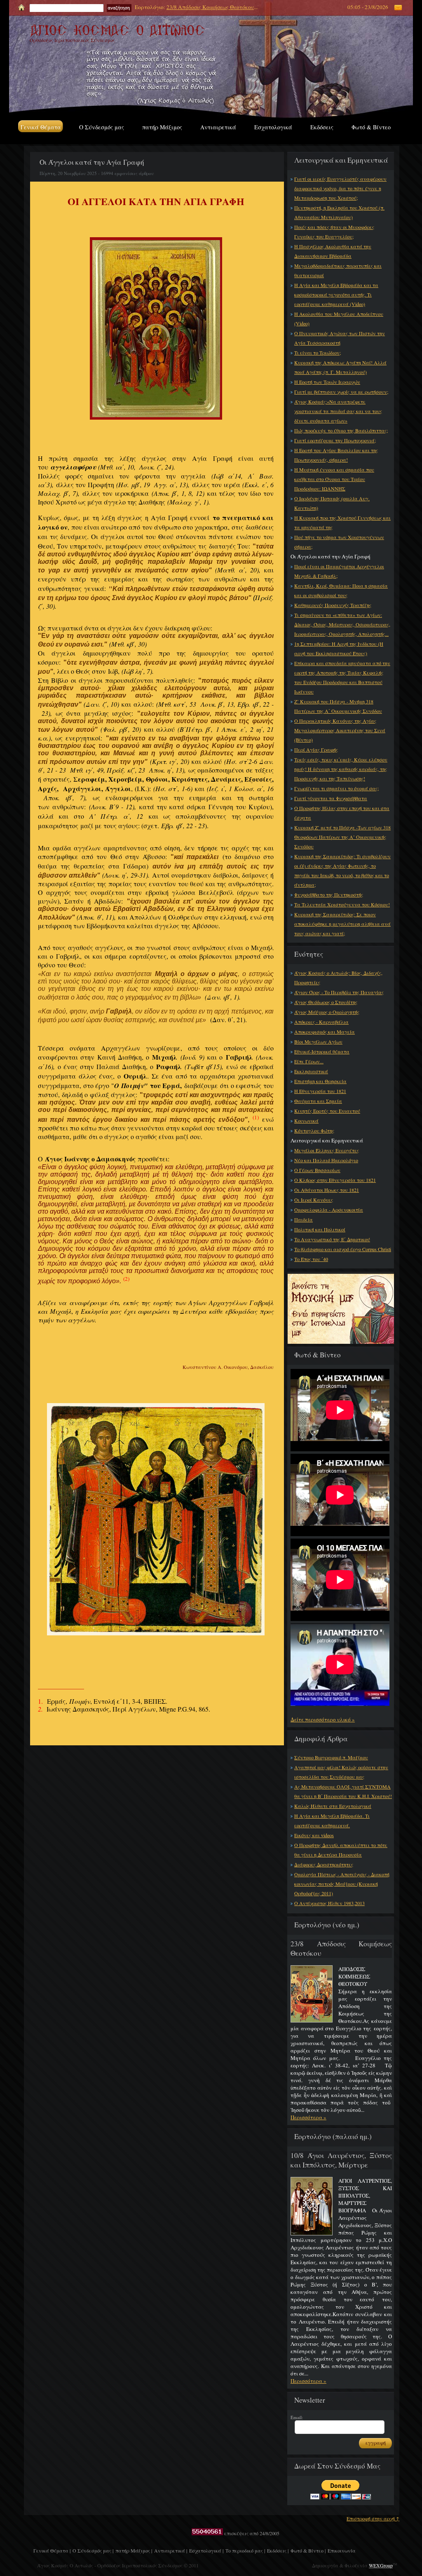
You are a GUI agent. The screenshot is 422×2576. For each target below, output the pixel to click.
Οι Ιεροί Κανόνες (314, 1200)
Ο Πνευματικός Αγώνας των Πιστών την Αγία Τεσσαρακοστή (340, 338)
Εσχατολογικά (273, 127)
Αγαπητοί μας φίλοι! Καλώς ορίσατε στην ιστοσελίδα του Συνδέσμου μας (341, 1772)
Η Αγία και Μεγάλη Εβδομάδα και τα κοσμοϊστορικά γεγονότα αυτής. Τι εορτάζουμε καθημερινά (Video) (336, 294)
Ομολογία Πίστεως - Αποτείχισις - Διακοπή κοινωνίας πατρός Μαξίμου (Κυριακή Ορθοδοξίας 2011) (342, 1884)
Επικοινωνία (342, 2550)
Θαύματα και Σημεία (318, 1101)
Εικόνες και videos (314, 1835)
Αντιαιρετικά (218, 127)
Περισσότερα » (308, 2117)
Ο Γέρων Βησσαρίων (317, 1170)
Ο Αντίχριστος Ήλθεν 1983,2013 (329, 1903)
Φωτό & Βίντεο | (308, 2550)
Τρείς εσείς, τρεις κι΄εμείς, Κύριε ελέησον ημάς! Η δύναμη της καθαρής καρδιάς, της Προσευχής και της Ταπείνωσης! (341, 769)
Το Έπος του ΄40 (311, 1259)
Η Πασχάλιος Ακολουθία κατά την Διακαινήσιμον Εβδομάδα (333, 251)
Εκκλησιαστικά (311, 1071)
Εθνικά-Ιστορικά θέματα (322, 1051)
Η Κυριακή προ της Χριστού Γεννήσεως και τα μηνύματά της (342, 522)
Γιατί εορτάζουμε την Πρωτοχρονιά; (335, 440)
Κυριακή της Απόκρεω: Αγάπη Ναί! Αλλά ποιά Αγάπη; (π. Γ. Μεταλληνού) (340, 367)
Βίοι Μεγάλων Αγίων (318, 1042)
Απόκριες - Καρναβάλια (321, 1022)
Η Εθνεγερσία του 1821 (320, 1091)
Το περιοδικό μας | (245, 2550)
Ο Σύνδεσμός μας (102, 127)
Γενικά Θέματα (41, 127)
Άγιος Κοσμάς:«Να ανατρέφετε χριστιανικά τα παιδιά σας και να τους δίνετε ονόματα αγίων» (338, 411)
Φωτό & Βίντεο (371, 127)
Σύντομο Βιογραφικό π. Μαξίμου (331, 1757)
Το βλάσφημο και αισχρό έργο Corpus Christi (343, 1249)
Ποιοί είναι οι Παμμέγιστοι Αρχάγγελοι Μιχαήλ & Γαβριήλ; (339, 571)
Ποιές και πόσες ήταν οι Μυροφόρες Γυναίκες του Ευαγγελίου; (334, 232)
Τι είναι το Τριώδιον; (318, 353)
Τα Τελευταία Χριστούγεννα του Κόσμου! (342, 904)
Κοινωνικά (306, 1121)
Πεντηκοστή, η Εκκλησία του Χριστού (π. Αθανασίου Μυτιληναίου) (339, 212)
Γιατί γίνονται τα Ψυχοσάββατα (331, 798)
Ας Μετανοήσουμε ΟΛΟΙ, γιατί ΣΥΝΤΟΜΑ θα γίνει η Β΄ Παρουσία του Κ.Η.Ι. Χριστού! (343, 1791)
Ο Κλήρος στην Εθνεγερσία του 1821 (335, 1180)
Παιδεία (304, 1219)
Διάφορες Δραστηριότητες (324, 1864)
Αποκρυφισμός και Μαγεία (325, 1032)
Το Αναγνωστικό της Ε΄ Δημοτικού (332, 1239)
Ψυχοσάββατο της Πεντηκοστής (329, 894)
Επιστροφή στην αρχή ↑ (373, 2518)
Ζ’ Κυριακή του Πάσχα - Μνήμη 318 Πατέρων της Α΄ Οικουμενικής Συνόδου (338, 706)
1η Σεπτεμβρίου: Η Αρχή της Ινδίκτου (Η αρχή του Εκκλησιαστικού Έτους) (339, 648)
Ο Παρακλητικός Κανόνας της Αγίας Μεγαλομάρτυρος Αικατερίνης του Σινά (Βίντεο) (340, 730)
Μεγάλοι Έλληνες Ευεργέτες (327, 1150)
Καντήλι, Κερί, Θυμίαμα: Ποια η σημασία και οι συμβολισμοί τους (341, 590)
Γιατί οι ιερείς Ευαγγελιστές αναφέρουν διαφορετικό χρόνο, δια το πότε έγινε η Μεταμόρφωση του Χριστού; (340, 188)
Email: (297, 2417)
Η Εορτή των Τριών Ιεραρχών (327, 382)
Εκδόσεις (322, 127)
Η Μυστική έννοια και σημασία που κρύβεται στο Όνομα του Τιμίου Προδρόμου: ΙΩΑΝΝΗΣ (334, 479)
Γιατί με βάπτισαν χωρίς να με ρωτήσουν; (341, 392)
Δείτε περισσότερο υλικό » (323, 1719)
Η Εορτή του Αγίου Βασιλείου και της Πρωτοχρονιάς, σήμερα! (336, 455)
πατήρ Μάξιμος (162, 127)
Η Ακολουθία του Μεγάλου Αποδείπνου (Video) (339, 319)
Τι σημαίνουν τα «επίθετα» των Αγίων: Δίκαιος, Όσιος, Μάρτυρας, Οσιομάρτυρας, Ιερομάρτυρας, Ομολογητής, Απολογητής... (342, 624)
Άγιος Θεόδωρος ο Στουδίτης (326, 1002)
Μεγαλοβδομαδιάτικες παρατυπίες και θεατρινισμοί (338, 270)
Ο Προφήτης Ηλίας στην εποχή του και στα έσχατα (342, 813)
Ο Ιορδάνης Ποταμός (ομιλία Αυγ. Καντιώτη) (332, 503)
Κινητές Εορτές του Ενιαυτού (327, 1111)
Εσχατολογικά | (206, 2550)
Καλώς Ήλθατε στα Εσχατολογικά (333, 1806)
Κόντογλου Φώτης (314, 1130)
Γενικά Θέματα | (52, 2550)
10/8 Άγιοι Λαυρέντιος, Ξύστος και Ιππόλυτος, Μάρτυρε (341, 2160)
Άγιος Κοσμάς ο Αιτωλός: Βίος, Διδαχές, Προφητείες (338, 977)
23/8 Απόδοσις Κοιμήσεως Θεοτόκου (210, 7)
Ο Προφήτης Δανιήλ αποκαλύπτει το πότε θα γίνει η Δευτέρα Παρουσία (341, 1850)
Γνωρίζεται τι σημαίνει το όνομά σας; (336, 788)
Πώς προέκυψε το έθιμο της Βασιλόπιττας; (341, 430)
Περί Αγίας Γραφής (316, 750)
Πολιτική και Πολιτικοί (320, 1229)
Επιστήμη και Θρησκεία (320, 1081)
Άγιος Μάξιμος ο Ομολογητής (327, 1012)
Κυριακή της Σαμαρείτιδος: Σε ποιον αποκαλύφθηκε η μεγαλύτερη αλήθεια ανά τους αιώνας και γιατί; (342, 924)
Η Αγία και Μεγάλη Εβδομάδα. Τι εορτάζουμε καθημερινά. (332, 1820)
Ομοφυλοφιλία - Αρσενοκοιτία (329, 1210)
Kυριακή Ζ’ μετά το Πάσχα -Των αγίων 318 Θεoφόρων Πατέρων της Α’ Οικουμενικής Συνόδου (342, 837)
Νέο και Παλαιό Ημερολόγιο (326, 1160)
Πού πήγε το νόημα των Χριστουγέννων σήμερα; (339, 542)
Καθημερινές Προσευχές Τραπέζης (333, 605)
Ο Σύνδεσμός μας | (93, 2550)
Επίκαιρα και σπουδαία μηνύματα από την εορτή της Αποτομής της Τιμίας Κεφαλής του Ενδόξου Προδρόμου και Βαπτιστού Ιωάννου (342, 677)
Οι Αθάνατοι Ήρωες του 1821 (327, 1190)
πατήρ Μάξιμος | (134, 2550)
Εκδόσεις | (278, 2550)
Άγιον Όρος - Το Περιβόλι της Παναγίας (339, 992)
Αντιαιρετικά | (171, 2550)
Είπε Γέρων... (309, 1061)
